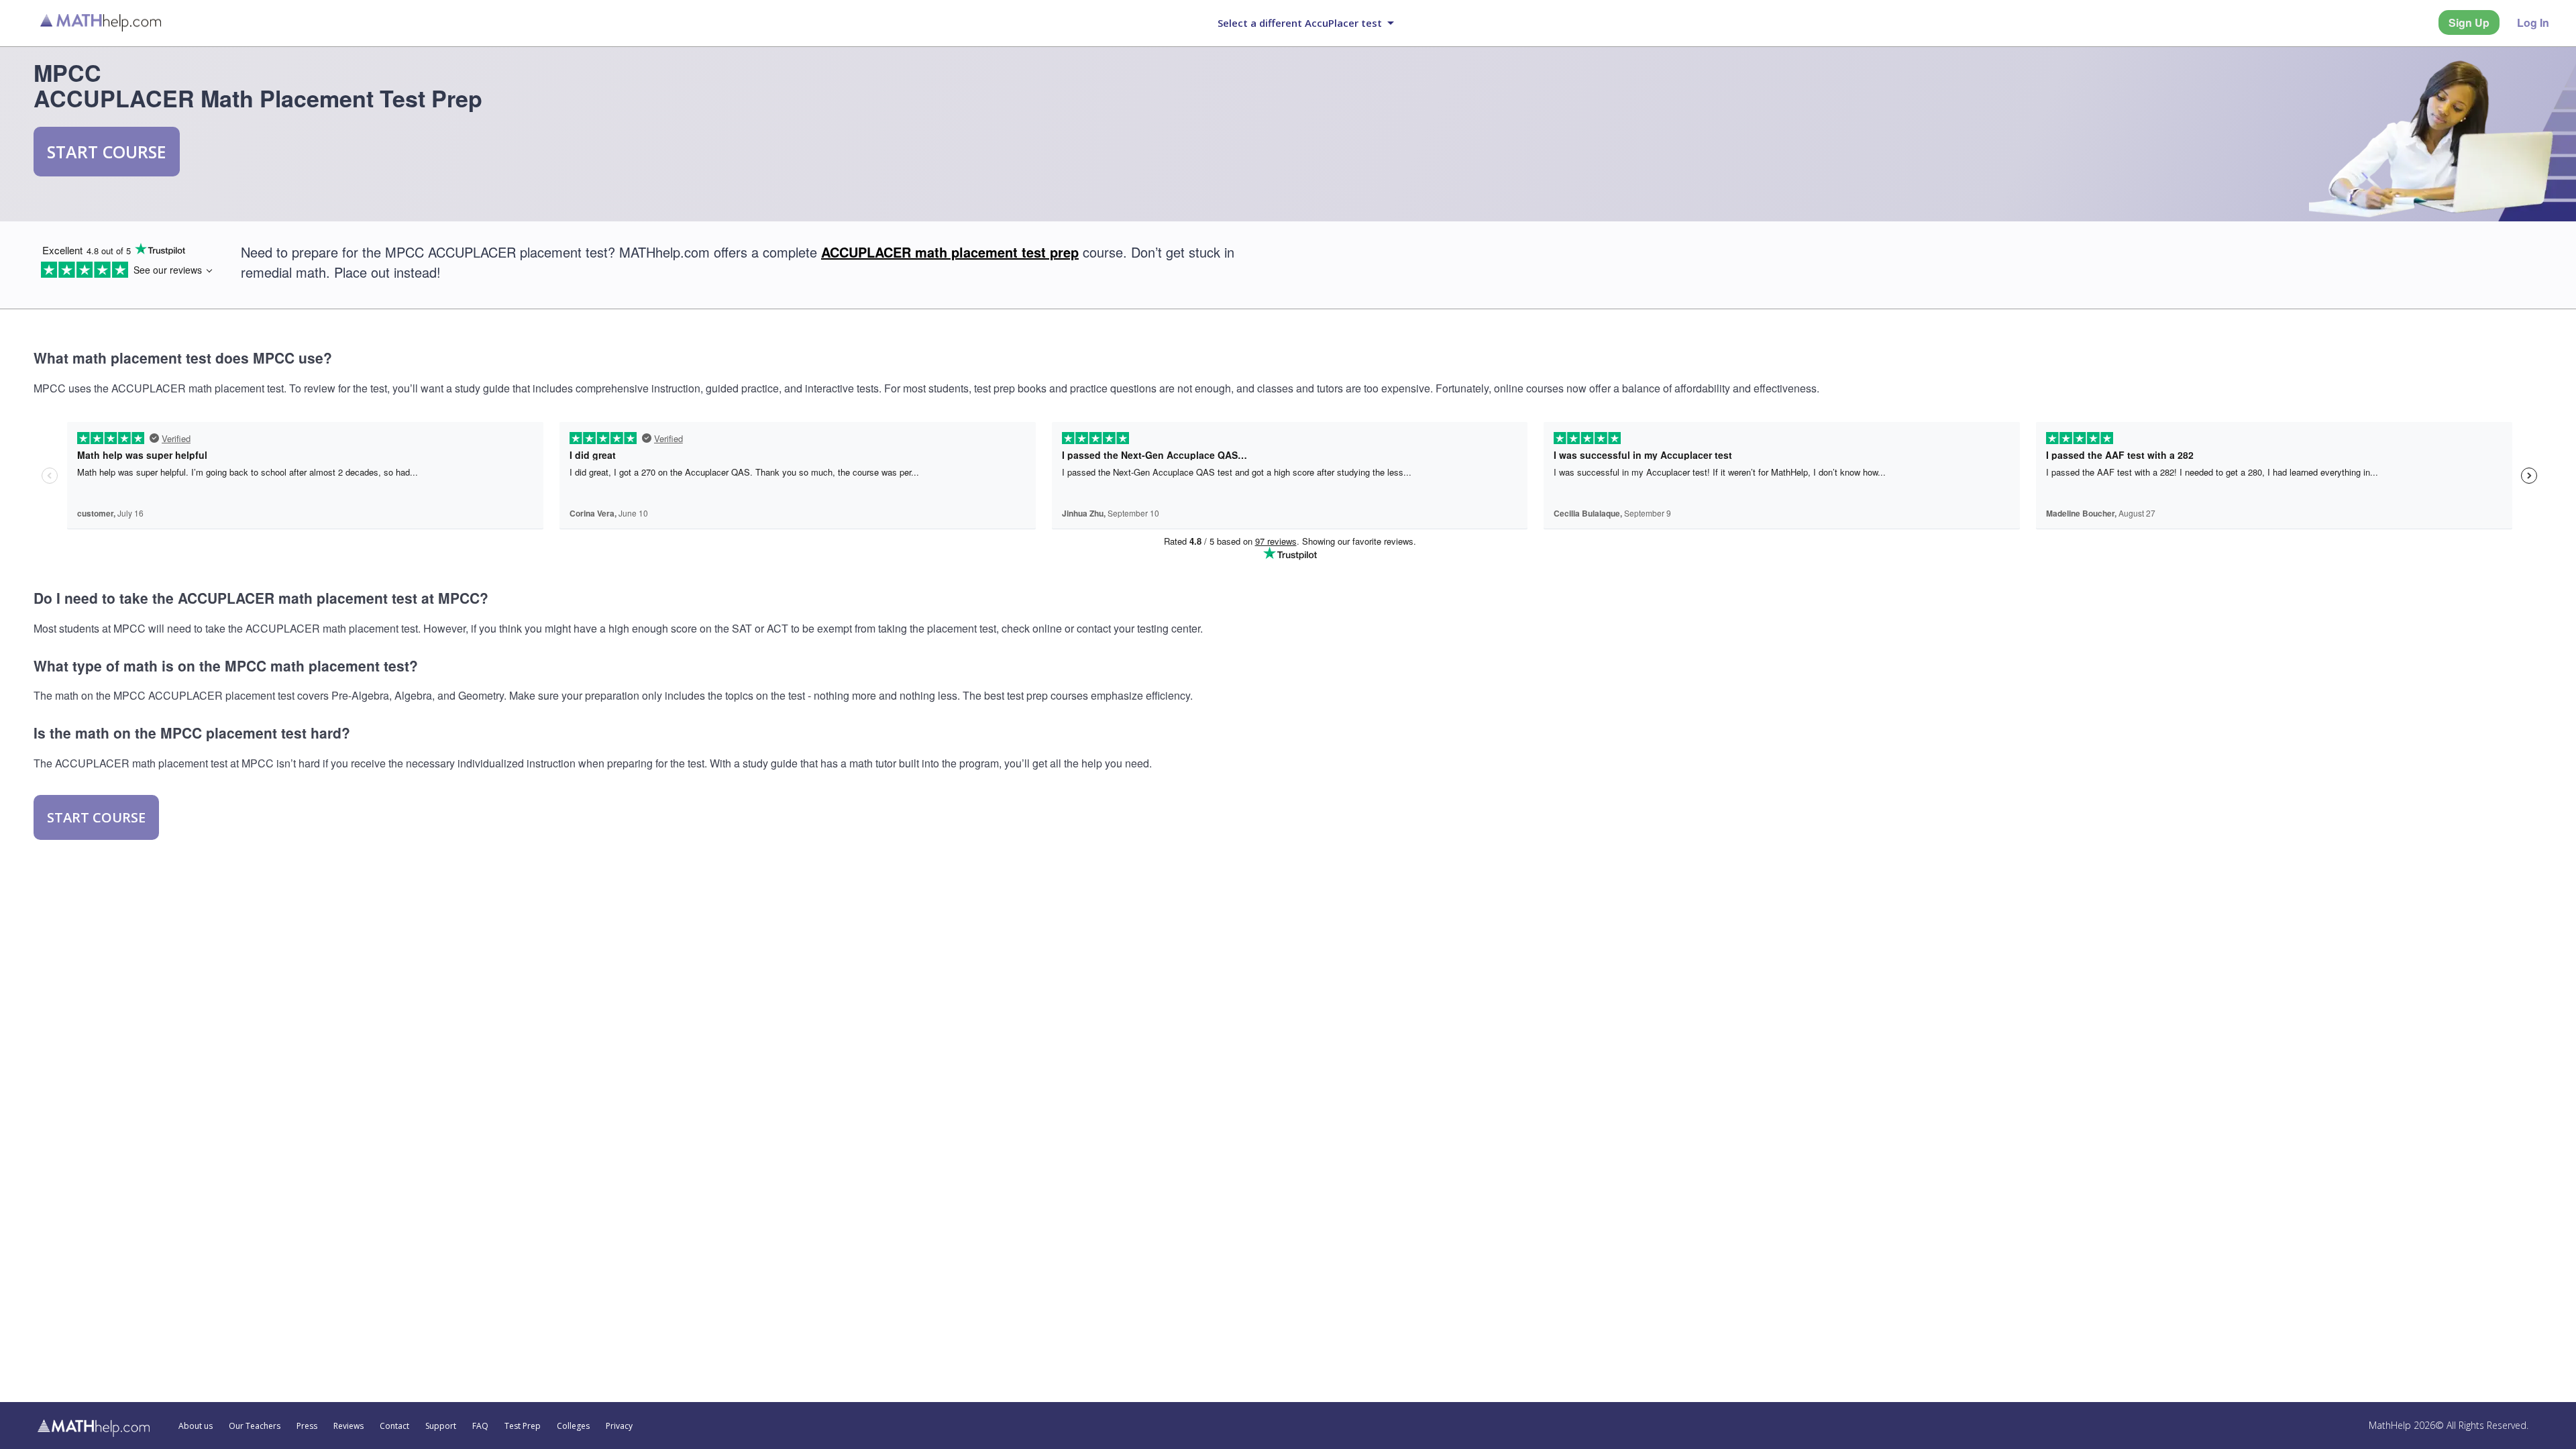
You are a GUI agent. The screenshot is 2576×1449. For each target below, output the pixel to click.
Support (441, 1426)
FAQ (480, 1426)
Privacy (619, 1426)
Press (307, 1426)
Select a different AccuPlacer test (1300, 23)
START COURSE (107, 152)
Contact (394, 1426)
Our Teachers (255, 1426)
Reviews (348, 1426)
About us (196, 1426)
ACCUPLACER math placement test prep (950, 252)
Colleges (573, 1426)
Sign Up (2469, 22)
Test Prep (523, 1426)
